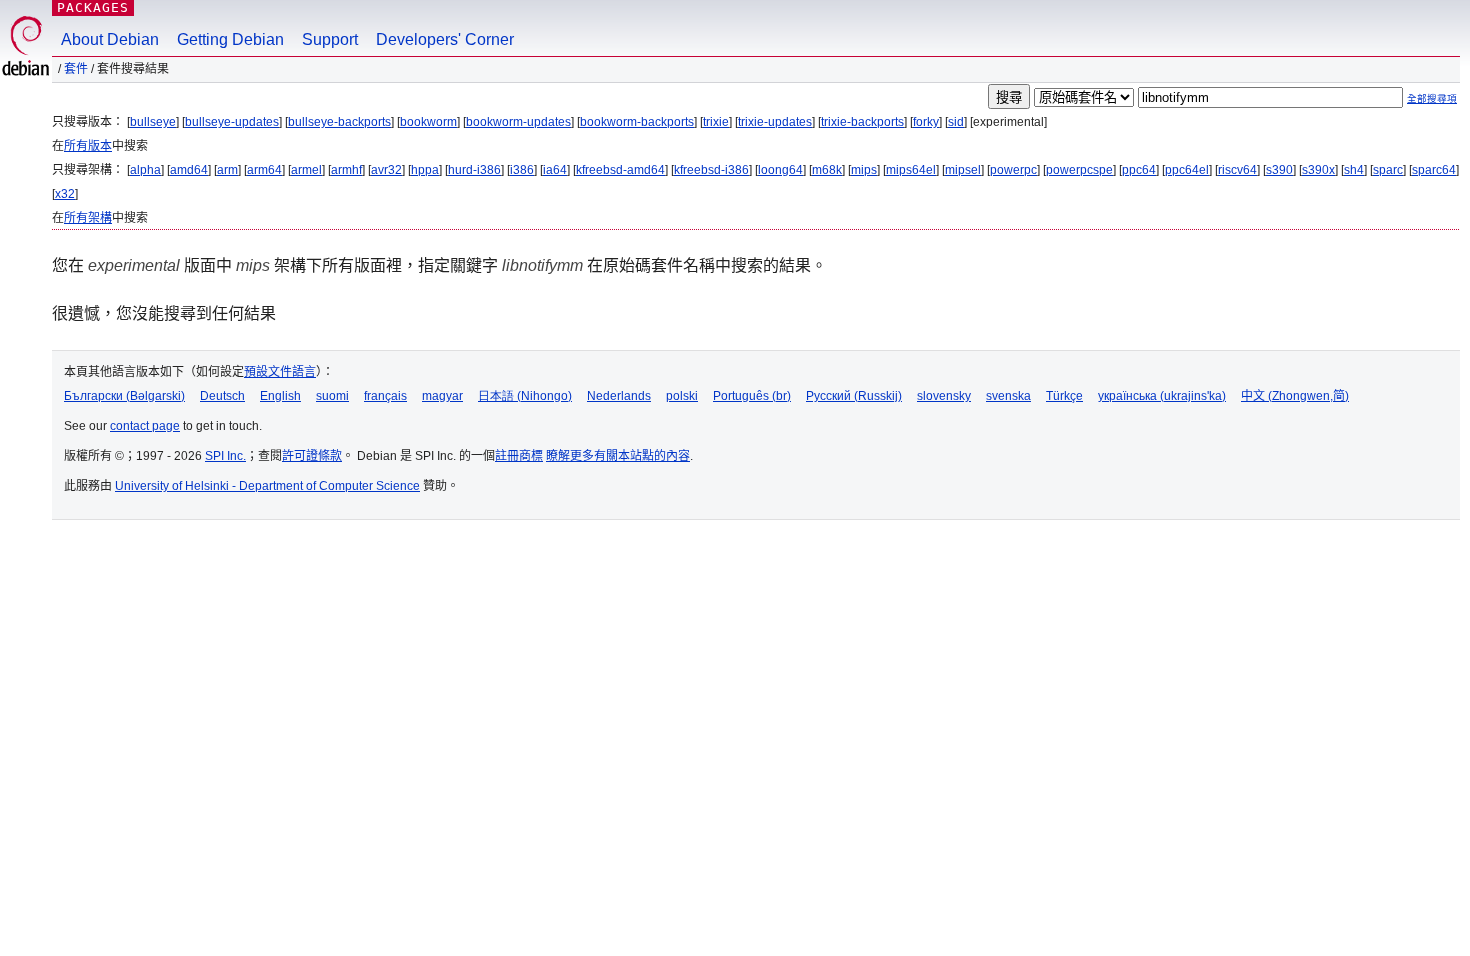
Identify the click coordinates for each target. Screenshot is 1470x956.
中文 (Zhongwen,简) (1295, 396)
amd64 (189, 170)
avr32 (386, 170)
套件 (76, 69)
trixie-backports (862, 122)
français (385, 396)
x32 (65, 194)
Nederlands (619, 396)
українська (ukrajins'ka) (1162, 396)
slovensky (944, 396)
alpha (145, 170)
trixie (716, 122)
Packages (93, 7)
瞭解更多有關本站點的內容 (618, 456)
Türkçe (1064, 396)
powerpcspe (1079, 170)
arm (227, 170)
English (280, 396)
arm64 (264, 170)
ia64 (555, 170)
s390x (1318, 170)
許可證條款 (312, 456)
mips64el (911, 170)
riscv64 (1237, 170)
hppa (425, 170)
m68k (827, 170)
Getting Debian (230, 39)
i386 (522, 170)
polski (682, 396)
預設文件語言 (280, 372)
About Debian (110, 39)
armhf (346, 170)
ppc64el (1187, 170)
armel (306, 170)
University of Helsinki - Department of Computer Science (267, 486)
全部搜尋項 (1432, 98)
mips (864, 170)
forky (926, 122)
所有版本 (88, 146)
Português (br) (752, 396)
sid (956, 122)
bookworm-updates (518, 122)
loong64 (780, 170)
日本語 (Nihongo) (525, 396)
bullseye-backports (339, 122)
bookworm (428, 122)
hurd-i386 (474, 170)
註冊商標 (519, 456)
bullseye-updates (232, 122)
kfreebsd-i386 (711, 170)
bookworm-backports (637, 122)
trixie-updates (775, 122)
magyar (442, 396)
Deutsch (222, 396)
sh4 (1354, 170)
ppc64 (1139, 170)
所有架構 (88, 218)
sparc (1388, 170)
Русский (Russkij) (854, 396)
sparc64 (1434, 170)
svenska (1008, 396)
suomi (332, 396)
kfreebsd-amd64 (620, 170)
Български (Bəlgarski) (124, 396)
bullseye (153, 122)
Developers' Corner (445, 39)
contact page (145, 426)
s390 (1279, 170)
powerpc (1013, 170)
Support (330, 39)
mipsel (963, 170)
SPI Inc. (225, 456)
